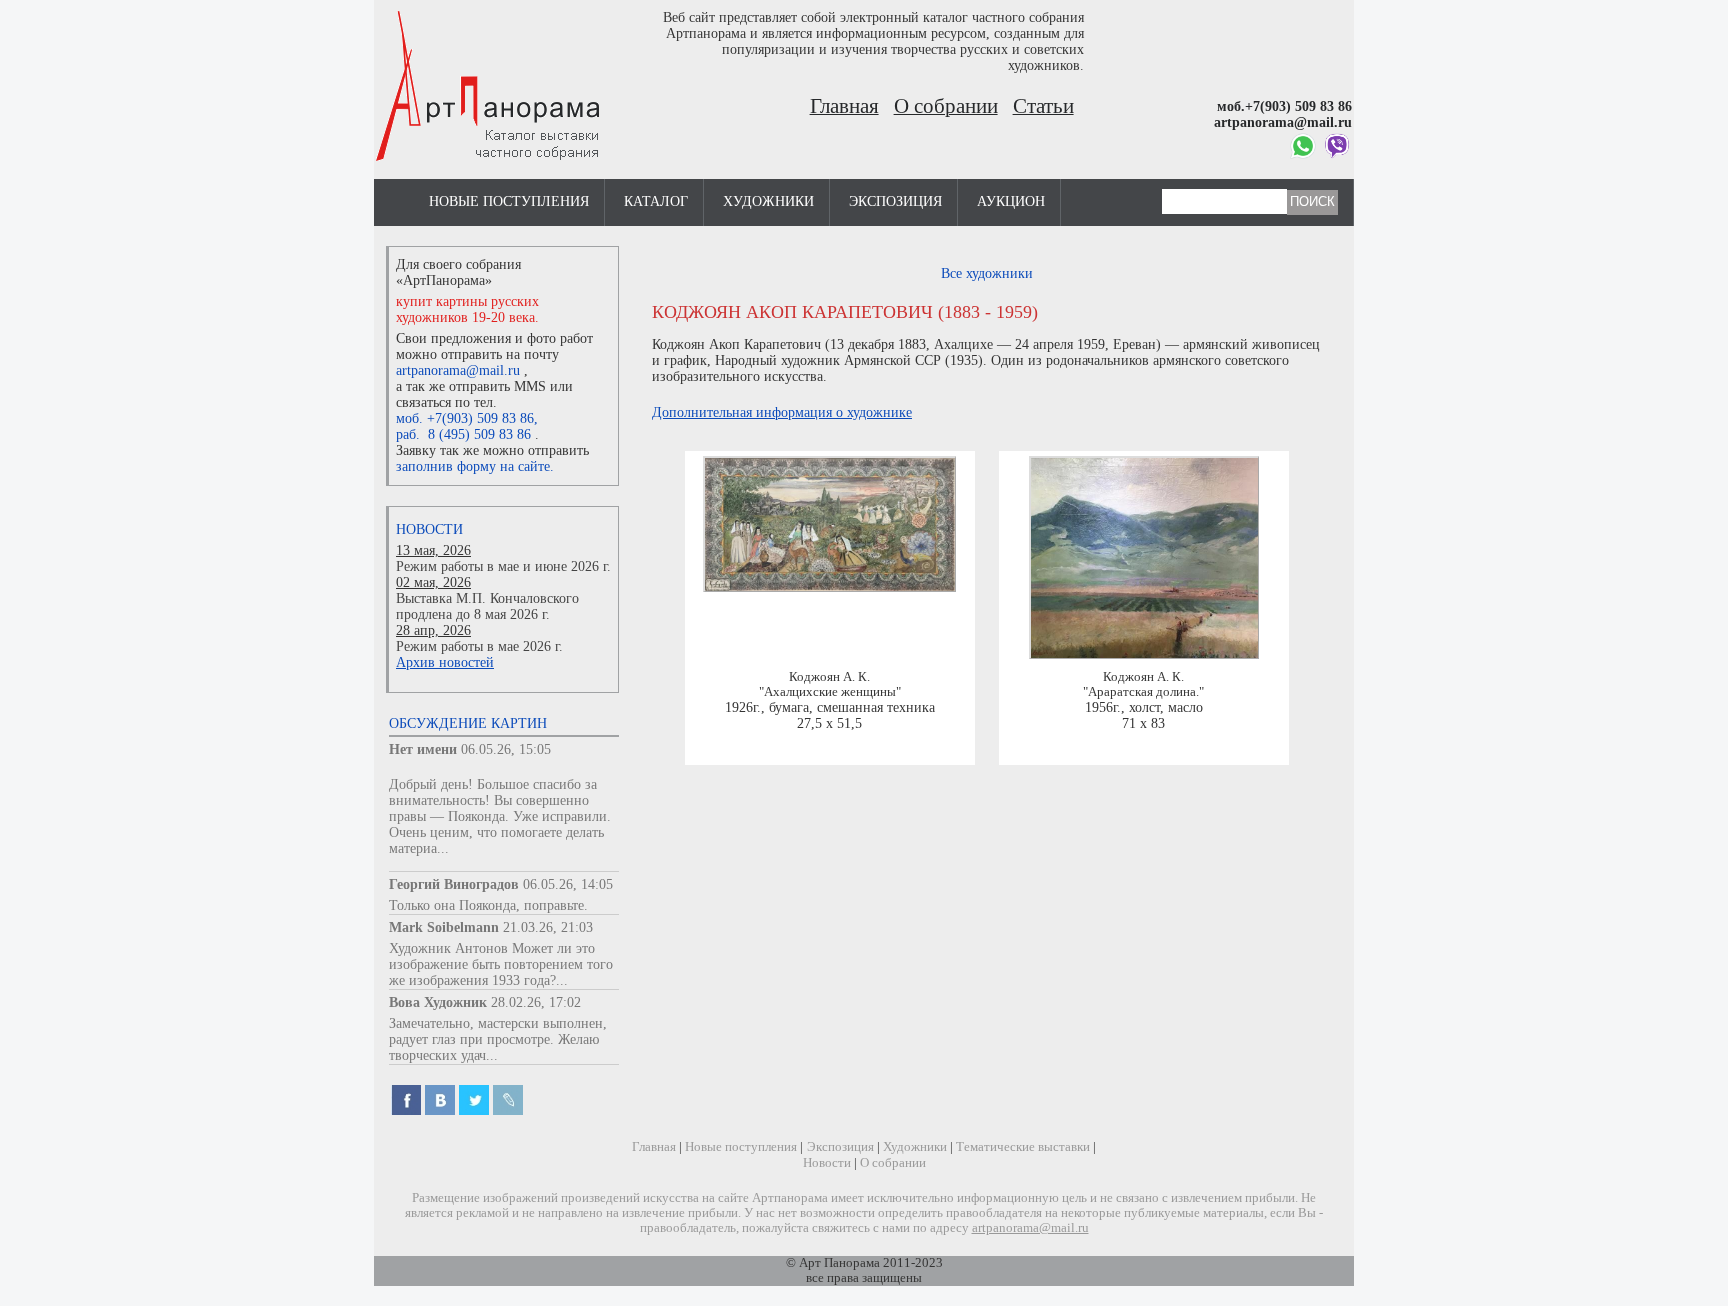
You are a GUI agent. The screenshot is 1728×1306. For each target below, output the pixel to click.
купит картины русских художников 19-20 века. (467, 309)
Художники (768, 201)
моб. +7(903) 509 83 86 (465, 418)
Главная (844, 106)
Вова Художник (438, 1002)
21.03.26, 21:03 (548, 927)
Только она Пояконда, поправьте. (488, 905)
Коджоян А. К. (829, 677)
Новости (429, 529)
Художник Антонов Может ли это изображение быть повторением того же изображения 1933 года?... (501, 964)
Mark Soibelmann (444, 927)
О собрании (946, 106)
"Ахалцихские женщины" (830, 692)
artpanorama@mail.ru (458, 370)
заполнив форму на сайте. (475, 466)
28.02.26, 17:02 (536, 1002)
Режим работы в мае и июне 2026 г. (503, 566)
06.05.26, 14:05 (568, 884)
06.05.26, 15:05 (506, 749)
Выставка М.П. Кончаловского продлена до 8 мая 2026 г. (487, 606)
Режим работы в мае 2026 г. (479, 646)
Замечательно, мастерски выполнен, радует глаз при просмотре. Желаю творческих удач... (498, 1039)
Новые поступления (509, 201)
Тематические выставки (1023, 1147)
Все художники (987, 273)
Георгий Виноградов (454, 884)
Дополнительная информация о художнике (782, 412)
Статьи (1043, 106)
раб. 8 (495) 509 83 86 (463, 434)
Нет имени (423, 749)
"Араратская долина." (1143, 692)
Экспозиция (895, 201)
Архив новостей (445, 662)
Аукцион (1011, 201)
